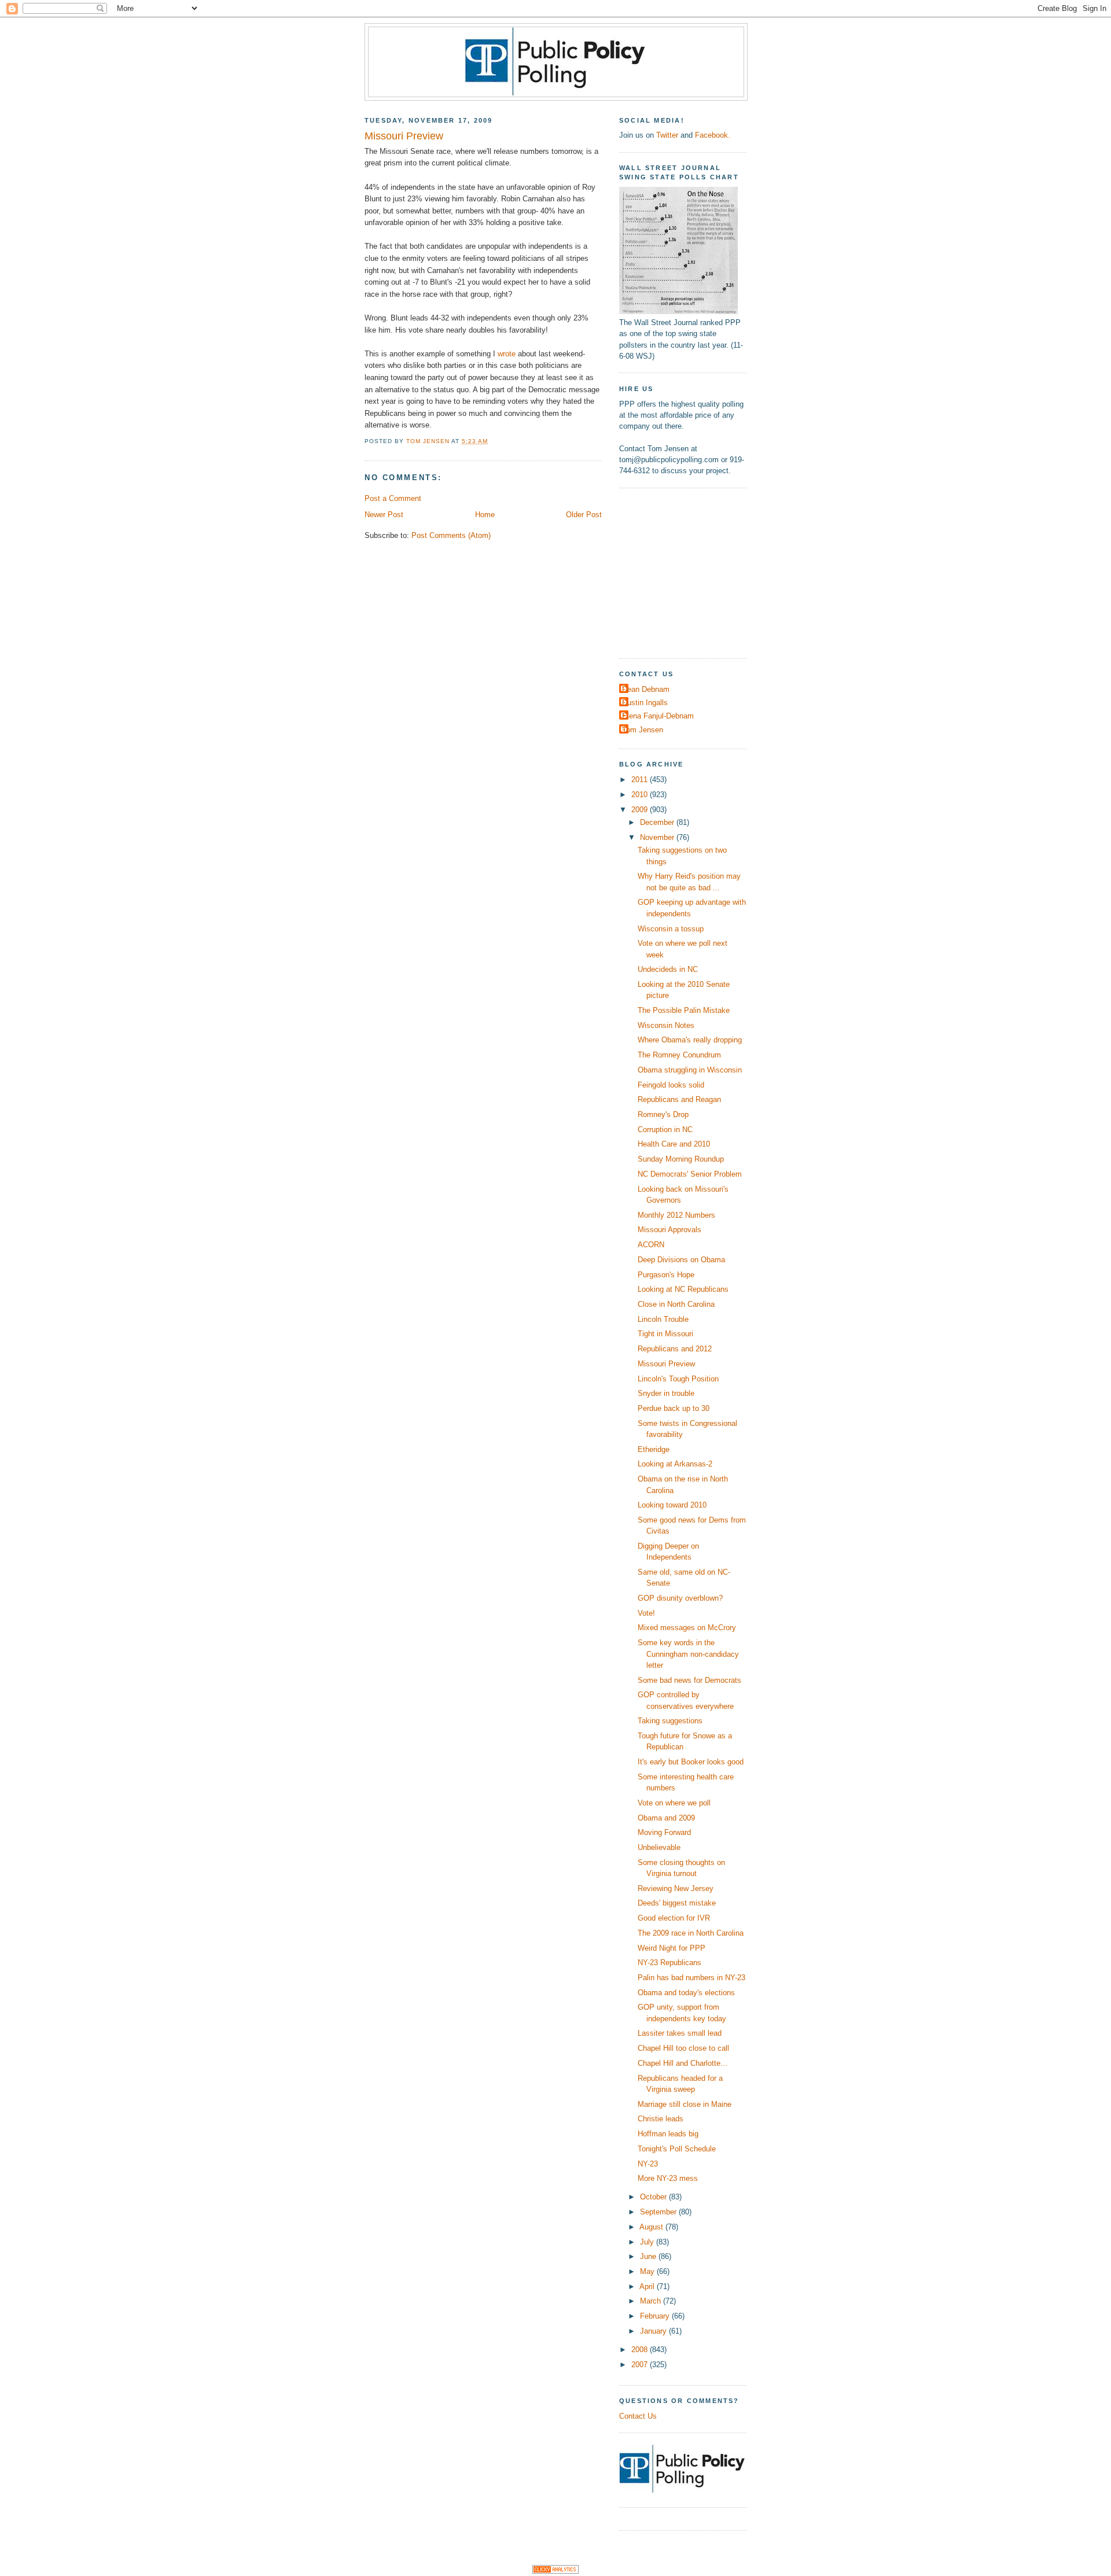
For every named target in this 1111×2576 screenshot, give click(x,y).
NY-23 (648, 2164)
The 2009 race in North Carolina (691, 1933)
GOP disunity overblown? (680, 1598)
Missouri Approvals (669, 1230)
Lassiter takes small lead (680, 2033)
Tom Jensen (643, 730)
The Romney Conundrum (679, 1055)
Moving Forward (664, 1832)
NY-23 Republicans (669, 1963)
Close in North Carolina (676, 1304)
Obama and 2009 (666, 1818)
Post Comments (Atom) (451, 535)
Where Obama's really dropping (690, 1040)
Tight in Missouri (665, 1334)
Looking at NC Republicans (683, 1289)
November (658, 837)
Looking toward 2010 (672, 1505)
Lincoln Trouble (663, 1319)
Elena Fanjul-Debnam (658, 716)
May (648, 2271)
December (658, 822)
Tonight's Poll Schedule (677, 2149)
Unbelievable (659, 1847)
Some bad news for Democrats (689, 1680)
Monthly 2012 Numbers (676, 1215)
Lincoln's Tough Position (678, 1379)
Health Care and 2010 (674, 1144)
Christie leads (661, 2119)
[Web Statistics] (555, 2571)
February (656, 2316)
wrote (507, 354)
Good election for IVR (674, 1918)
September (659, 2212)
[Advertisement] (691, 572)
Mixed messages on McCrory (687, 1628)
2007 (641, 2365)
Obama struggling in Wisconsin (690, 1070)
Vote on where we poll (674, 1803)
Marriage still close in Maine (685, 2104)
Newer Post (384, 515)
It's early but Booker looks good (691, 1762)
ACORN (651, 1245)
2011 (641, 780)
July (648, 2242)
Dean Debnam (646, 689)
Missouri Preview (666, 1364)
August (652, 2227)
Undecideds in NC (668, 969)
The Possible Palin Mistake (684, 1010)
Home (485, 515)
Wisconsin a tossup (671, 929)
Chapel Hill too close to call (683, 2048)
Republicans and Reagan (679, 1099)
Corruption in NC (665, 1129)
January (654, 2331)
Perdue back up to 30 (674, 1408)
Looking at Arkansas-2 (675, 1464)
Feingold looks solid (671, 1085)
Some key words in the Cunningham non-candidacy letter (688, 1654)
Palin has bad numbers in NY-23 (691, 1978)
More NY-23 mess (668, 2178)
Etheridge (654, 1449)
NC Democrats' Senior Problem (690, 1174)
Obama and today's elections (686, 1993)
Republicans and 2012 (675, 1349)
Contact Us (638, 2416)
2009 (641, 810)
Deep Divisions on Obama (681, 1260)
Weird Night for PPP (672, 1948)
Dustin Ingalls (645, 703)
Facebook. (713, 135)
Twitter (667, 135)
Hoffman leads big (668, 2134)
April (648, 2286)
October (654, 2197)
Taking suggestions (670, 1721)
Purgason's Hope (666, 1275)
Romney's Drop (663, 1114)
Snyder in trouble (666, 1393)
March (652, 2301)
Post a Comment (393, 498)
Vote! (646, 1613)
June (649, 2256)
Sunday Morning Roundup (681, 1159)
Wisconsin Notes (666, 1025)
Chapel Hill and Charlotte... (683, 2063)
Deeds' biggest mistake (677, 1903)
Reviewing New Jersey (676, 1888)
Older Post (584, 515)
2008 (641, 2350)
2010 (641, 795)
